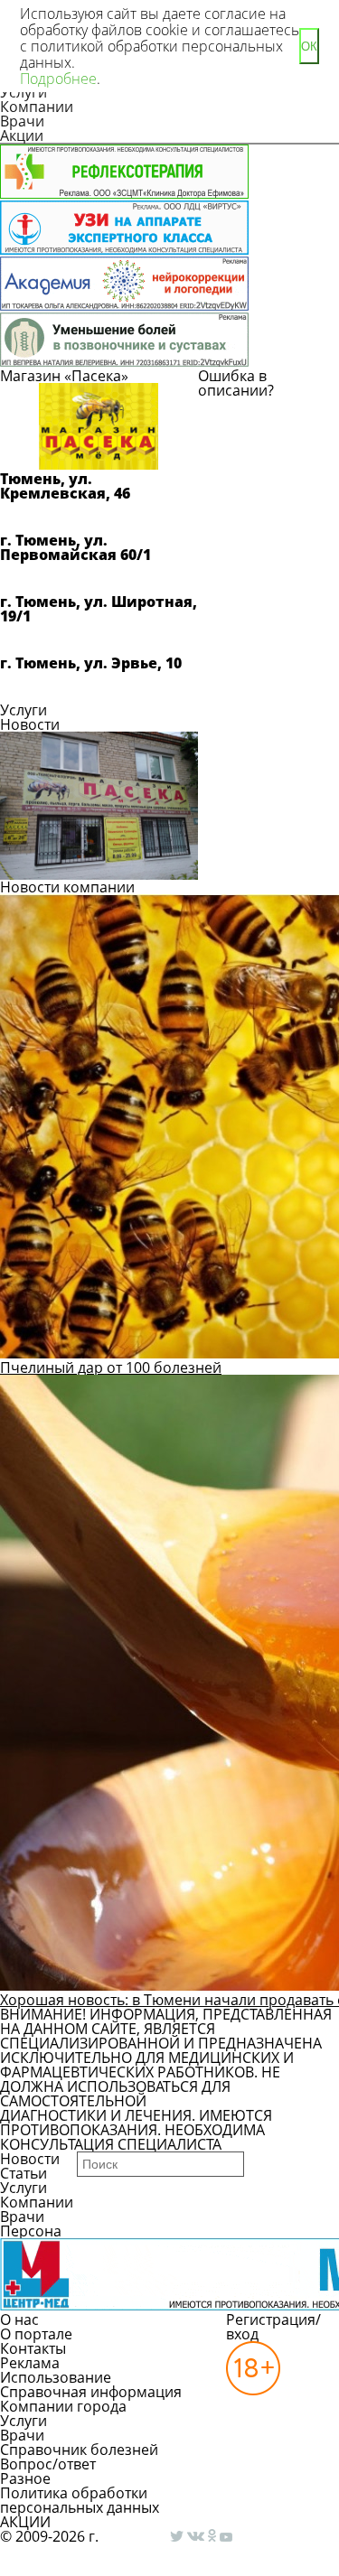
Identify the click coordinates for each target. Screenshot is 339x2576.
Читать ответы (269, 468)
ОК (309, 47)
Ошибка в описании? (236, 383)
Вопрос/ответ (48, 2464)
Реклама (30, 2363)
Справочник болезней (79, 2450)
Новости (30, 724)
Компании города (63, 2406)
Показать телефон (82, 517)
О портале (36, 2334)
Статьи (24, 2173)
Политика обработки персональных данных (80, 2500)
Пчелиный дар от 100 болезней (111, 1367)
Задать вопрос (271, 421)
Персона (31, 2231)
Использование (56, 2377)
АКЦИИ (25, 2522)
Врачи (22, 121)
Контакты (33, 2348)
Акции (22, 135)
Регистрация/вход (273, 2327)
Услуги (24, 710)
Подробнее (58, 79)
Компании (37, 107)
